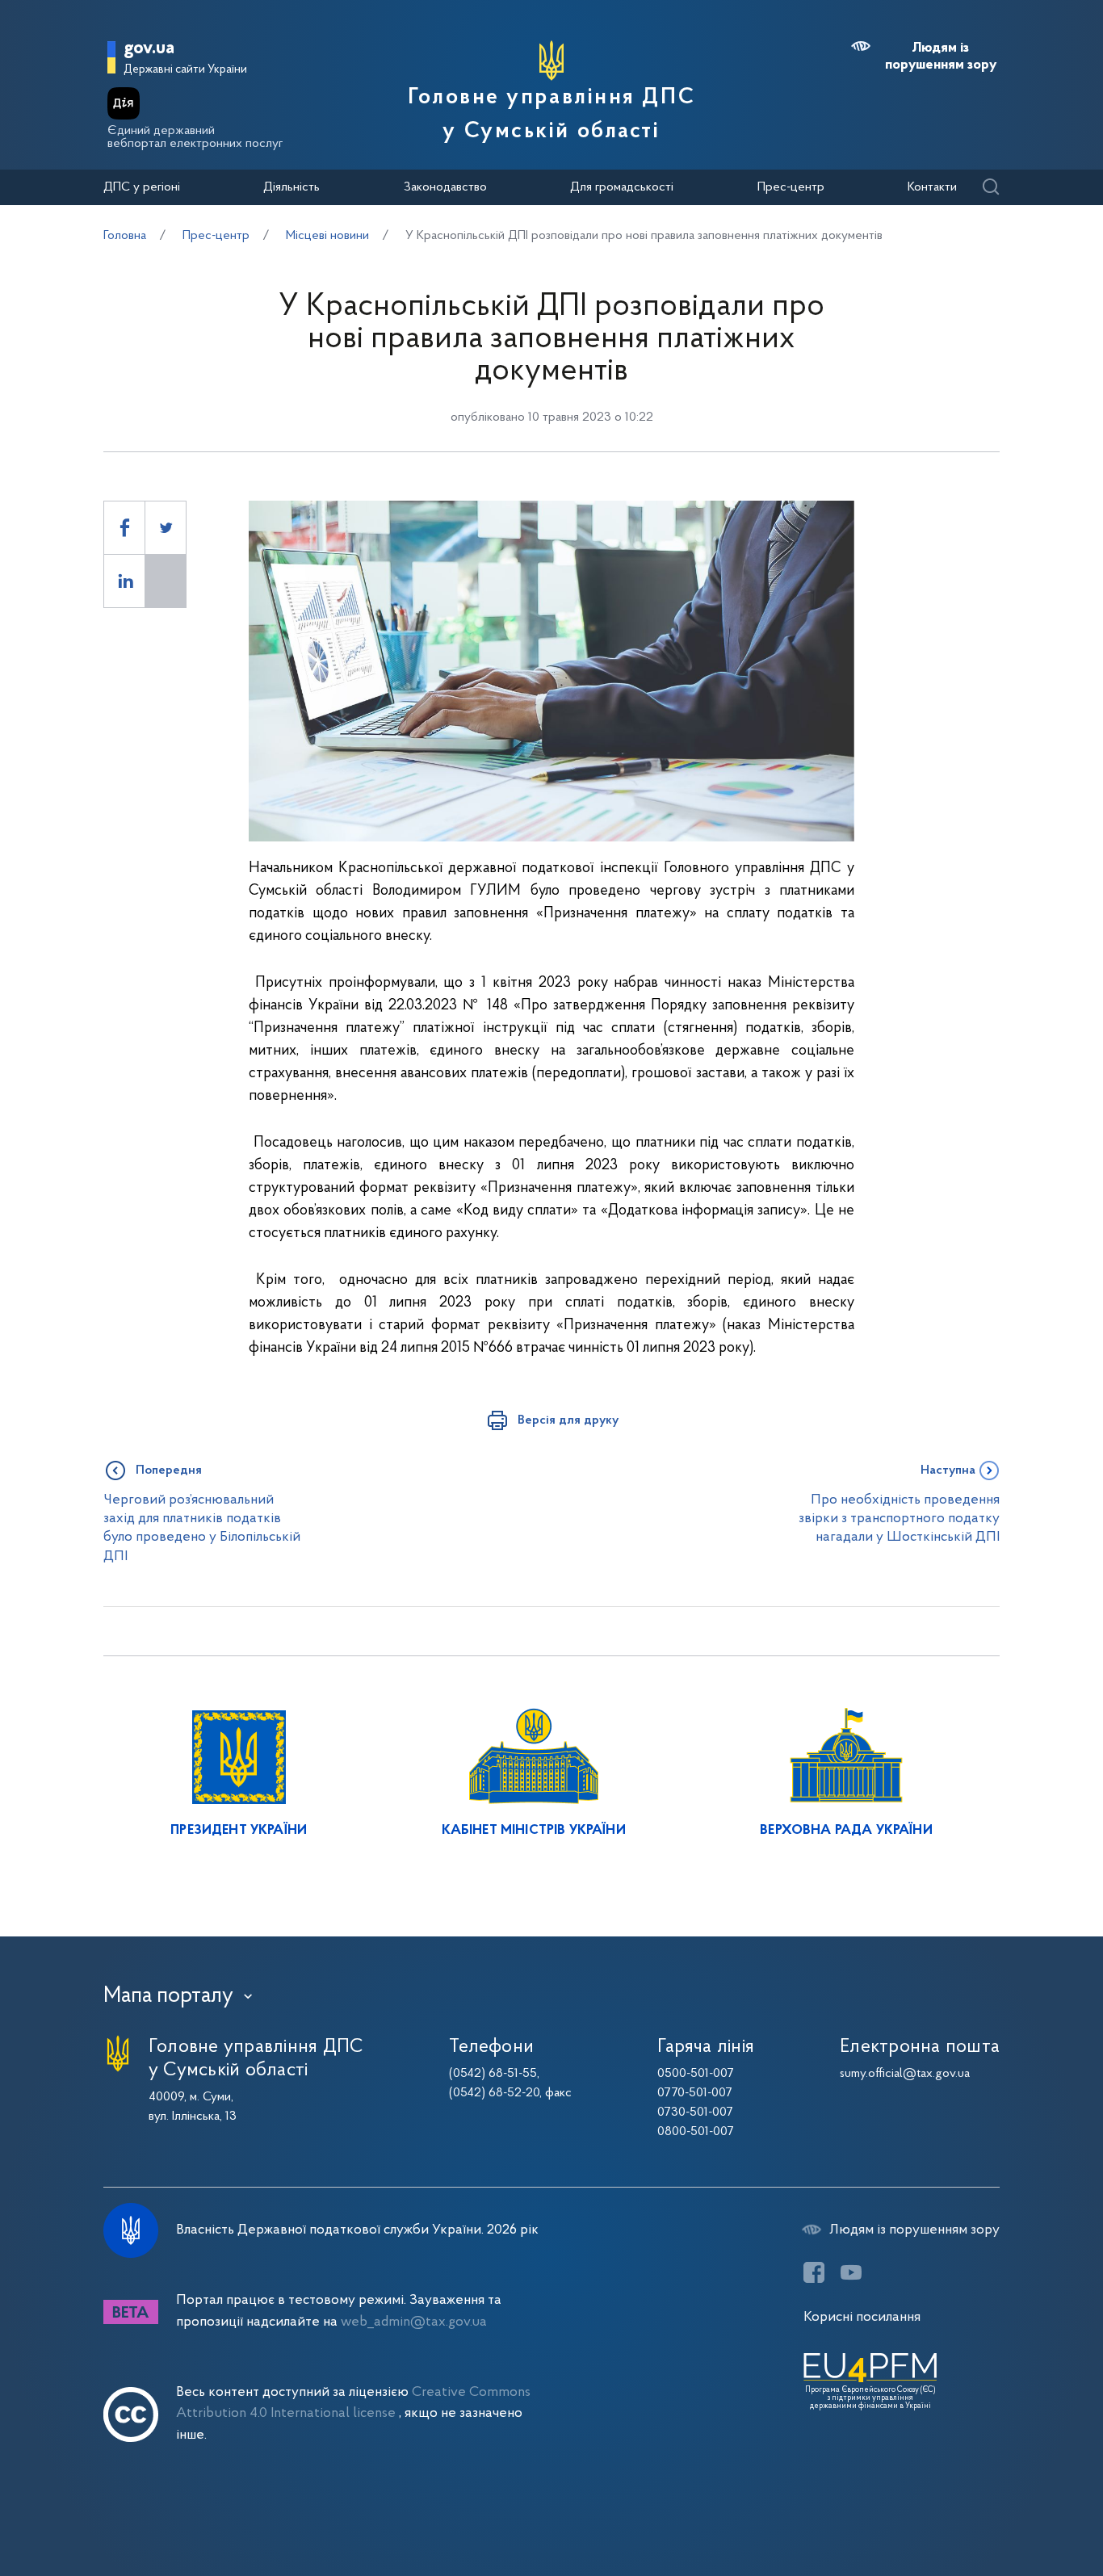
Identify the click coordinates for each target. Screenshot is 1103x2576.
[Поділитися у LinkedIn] (124, 581)
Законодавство (445, 187)
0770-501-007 (695, 2093)
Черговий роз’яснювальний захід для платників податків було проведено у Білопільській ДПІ (202, 1528)
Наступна (948, 1471)
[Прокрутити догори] (1022, 2511)
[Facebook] (814, 2272)
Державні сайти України (185, 70)
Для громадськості (622, 187)
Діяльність (291, 187)
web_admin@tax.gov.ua (414, 2322)
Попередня (169, 1471)
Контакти (932, 187)
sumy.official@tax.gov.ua (905, 2074)
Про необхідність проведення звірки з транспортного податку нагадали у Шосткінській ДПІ (899, 1519)
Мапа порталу (168, 1996)
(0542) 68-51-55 (493, 2074)
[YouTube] (851, 2272)
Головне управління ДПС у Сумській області (551, 115)
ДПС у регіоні (142, 187)
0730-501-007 (695, 2112)
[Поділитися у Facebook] (124, 528)
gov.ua (149, 49)
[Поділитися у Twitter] (166, 528)
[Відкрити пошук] (990, 188)
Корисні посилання (862, 2317)
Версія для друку (568, 1420)
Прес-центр (791, 187)
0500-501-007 (696, 2074)
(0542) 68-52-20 (494, 2093)
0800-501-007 (696, 2132)
